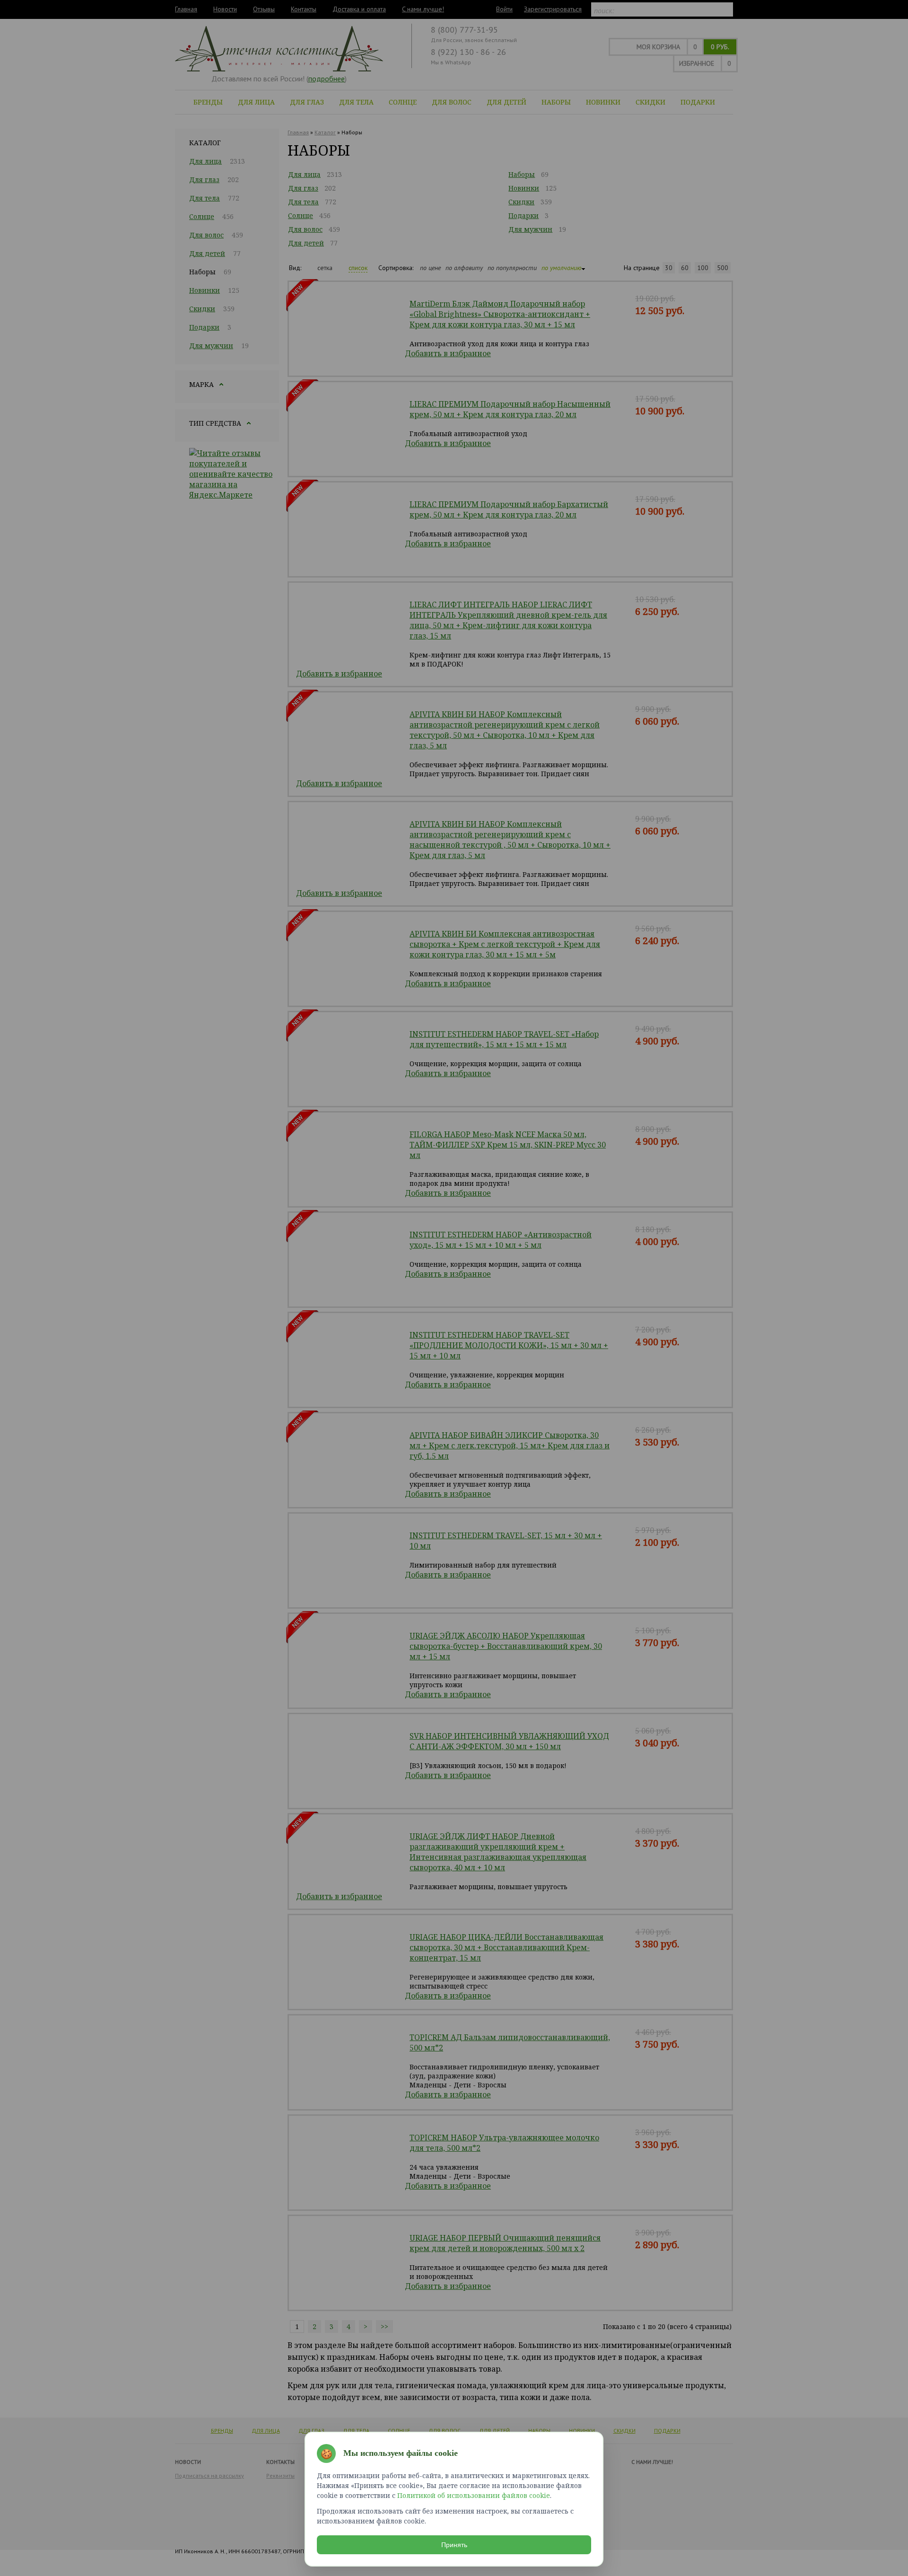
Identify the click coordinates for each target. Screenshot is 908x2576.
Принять (454, 2545)
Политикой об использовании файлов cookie (474, 2495)
